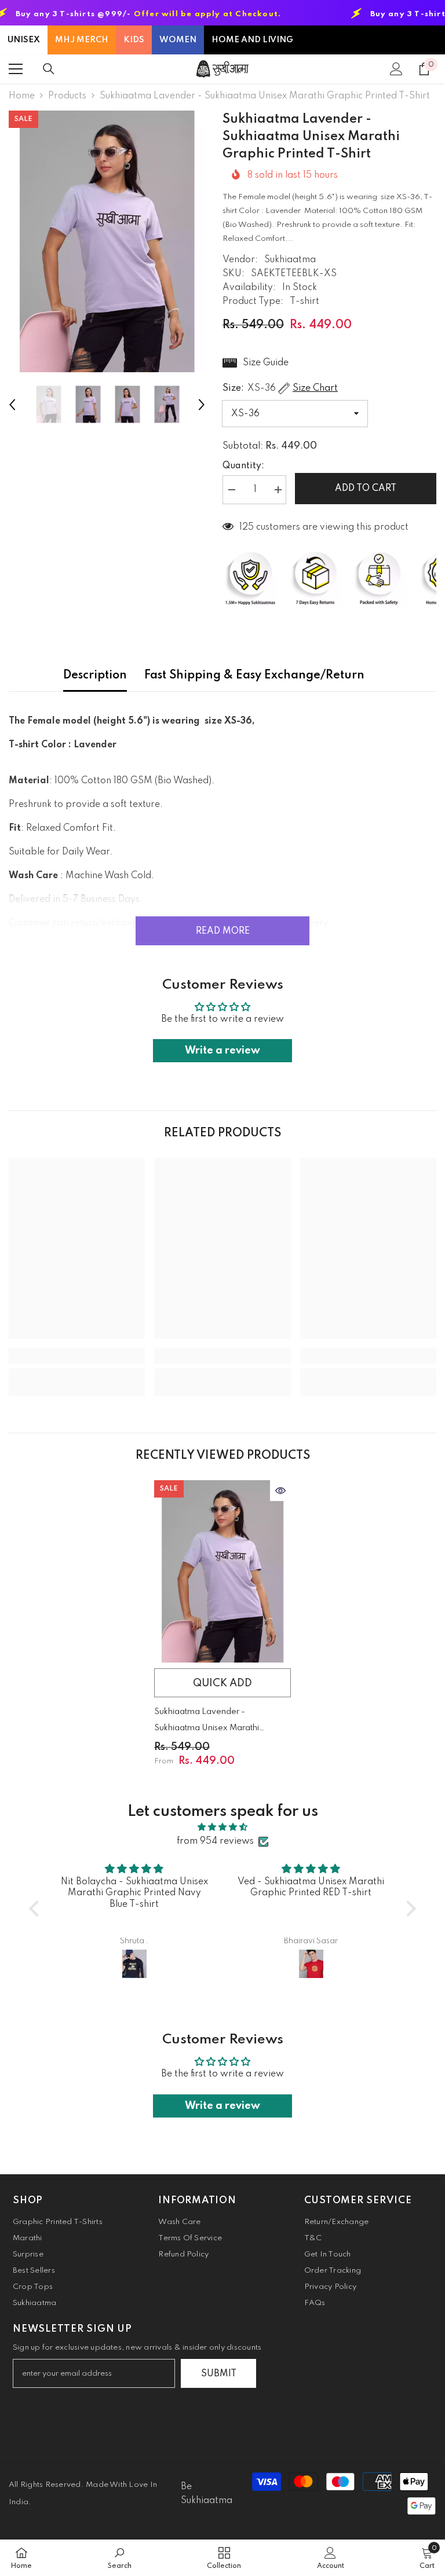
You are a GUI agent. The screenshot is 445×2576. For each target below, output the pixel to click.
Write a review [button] (222, 1051)
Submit (219, 2374)
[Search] (49, 69)
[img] (222, 1827)
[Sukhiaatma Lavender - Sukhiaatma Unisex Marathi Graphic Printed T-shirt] (222, 1571)
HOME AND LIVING (252, 40)
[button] (12, 405)
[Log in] (396, 69)
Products (67, 96)
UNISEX (24, 40)
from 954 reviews (215, 1841)
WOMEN (178, 40)
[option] (107, 241)
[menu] (16, 69)
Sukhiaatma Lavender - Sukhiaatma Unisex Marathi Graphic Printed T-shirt (207, 1722)
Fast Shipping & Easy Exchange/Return (254, 676)
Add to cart (366, 489)
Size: (280, 388)
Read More (223, 931)
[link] (77, 1356)
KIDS (134, 40)
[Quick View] (280, 1491)
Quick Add (222, 1683)
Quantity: (243, 466)
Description (95, 676)
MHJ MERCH (82, 40)
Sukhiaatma (290, 260)
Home (22, 96)
